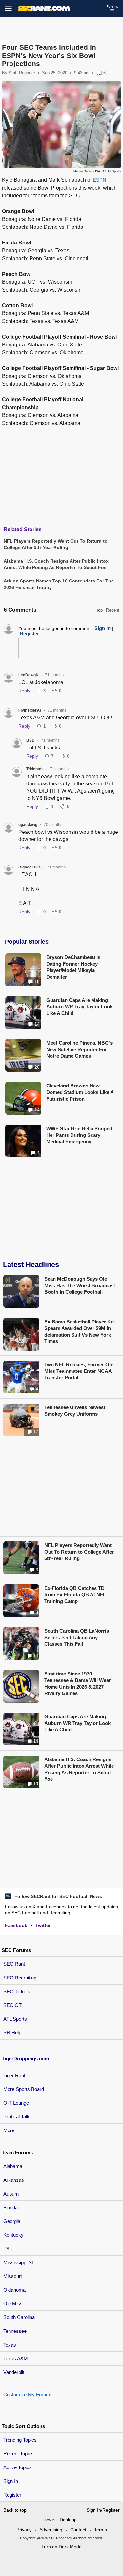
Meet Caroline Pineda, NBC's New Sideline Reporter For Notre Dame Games (79, 1049)
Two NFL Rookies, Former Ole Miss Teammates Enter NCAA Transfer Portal (79, 1371)
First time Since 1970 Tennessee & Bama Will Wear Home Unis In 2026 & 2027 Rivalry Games (78, 1684)
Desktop (68, 2520)
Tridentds (35, 769)
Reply (24, 691)
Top (99, 610)
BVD (31, 740)
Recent (113, 610)
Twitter (43, 1925)
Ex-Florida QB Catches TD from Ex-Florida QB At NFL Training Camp (75, 1595)
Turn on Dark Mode (61, 2547)
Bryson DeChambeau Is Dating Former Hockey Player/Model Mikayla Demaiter (73, 967)
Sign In (11, 2481)
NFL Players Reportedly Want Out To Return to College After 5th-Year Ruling (79, 1552)
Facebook (16, 1925)
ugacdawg (28, 825)
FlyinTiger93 (30, 710)
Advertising (51, 2530)
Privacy (24, 2530)
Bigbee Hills (30, 867)
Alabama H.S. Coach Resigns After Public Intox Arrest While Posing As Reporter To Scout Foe (79, 1769)
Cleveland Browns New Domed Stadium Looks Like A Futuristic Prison (80, 1092)
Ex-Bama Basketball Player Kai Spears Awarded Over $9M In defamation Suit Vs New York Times (80, 1331)
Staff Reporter (22, 73)
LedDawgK (29, 675)
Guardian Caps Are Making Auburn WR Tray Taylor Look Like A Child (79, 1007)
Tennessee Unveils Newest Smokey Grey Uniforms (75, 1411)
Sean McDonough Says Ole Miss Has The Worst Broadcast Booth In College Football (80, 1285)
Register (13, 2495)
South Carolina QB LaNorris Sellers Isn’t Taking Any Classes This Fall (77, 1637)
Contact (78, 2530)
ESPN (100, 180)
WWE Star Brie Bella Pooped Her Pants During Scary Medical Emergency (79, 1135)
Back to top (15, 2510)
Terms (101, 2530)
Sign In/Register (103, 2510)
